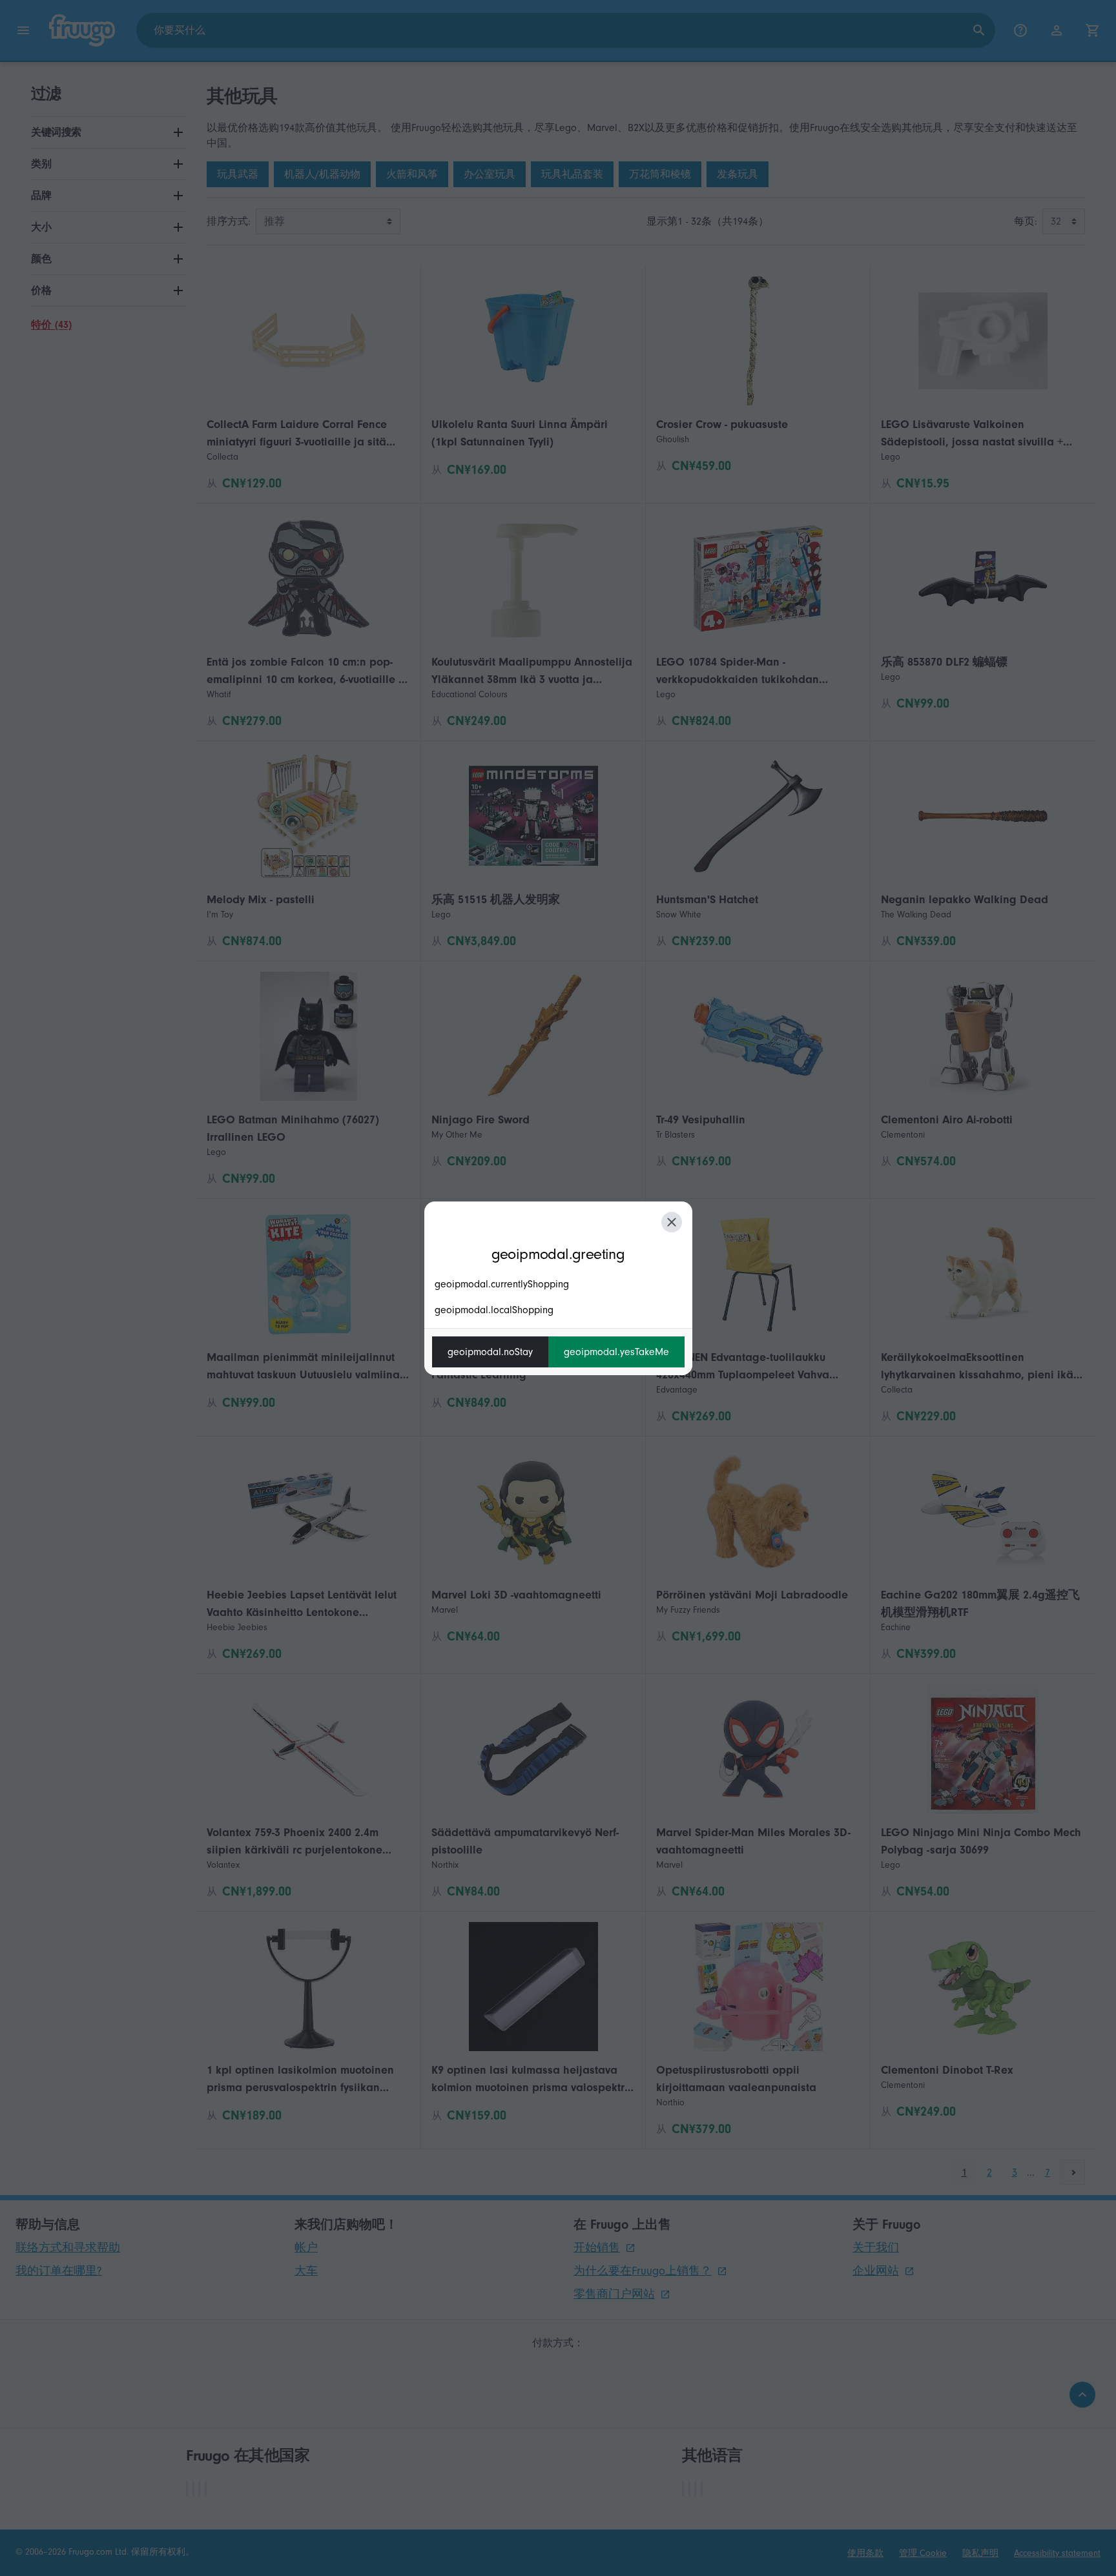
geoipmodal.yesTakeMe (616, 1352)
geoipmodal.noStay (490, 1352)
